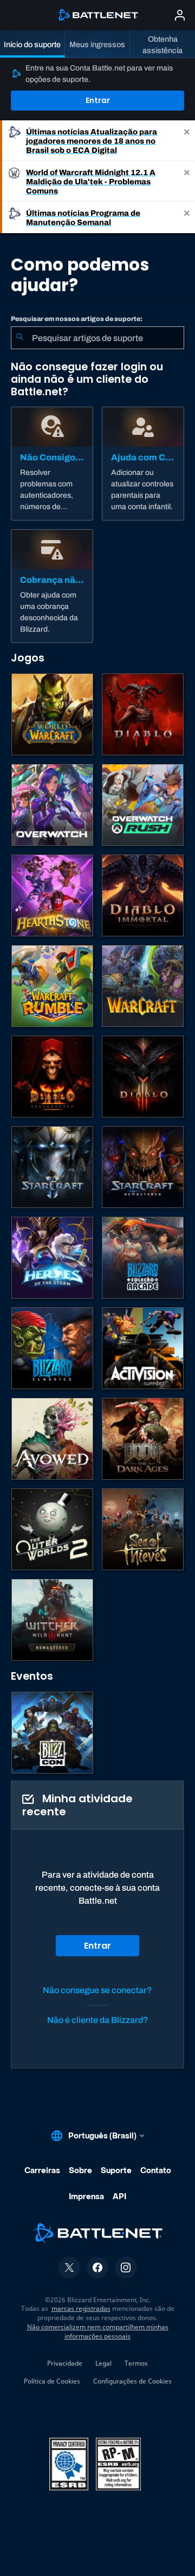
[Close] (187, 141)
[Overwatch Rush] (143, 805)
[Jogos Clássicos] (52, 1348)
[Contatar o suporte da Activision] (143, 1348)
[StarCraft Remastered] (143, 1167)
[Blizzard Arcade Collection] (143, 1258)
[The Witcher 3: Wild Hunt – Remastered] (52, 1620)
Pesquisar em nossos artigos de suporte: (77, 319)
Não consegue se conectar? (97, 1990)
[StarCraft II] (52, 1167)
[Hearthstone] (52, 895)
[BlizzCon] (52, 1733)
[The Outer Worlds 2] (52, 1529)
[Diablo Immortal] (143, 895)
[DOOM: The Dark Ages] (143, 1439)
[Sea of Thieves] (143, 1529)
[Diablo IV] (143, 714)
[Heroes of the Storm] (52, 1258)
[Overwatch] (52, 805)
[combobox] (97, 338)
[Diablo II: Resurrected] (52, 1077)
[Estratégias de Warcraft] (143, 986)
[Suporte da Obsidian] (52, 1439)
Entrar (98, 100)
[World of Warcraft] (52, 714)
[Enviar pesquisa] (19, 338)
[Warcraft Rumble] (52, 986)
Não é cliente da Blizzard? (98, 2020)
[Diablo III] (143, 1077)
